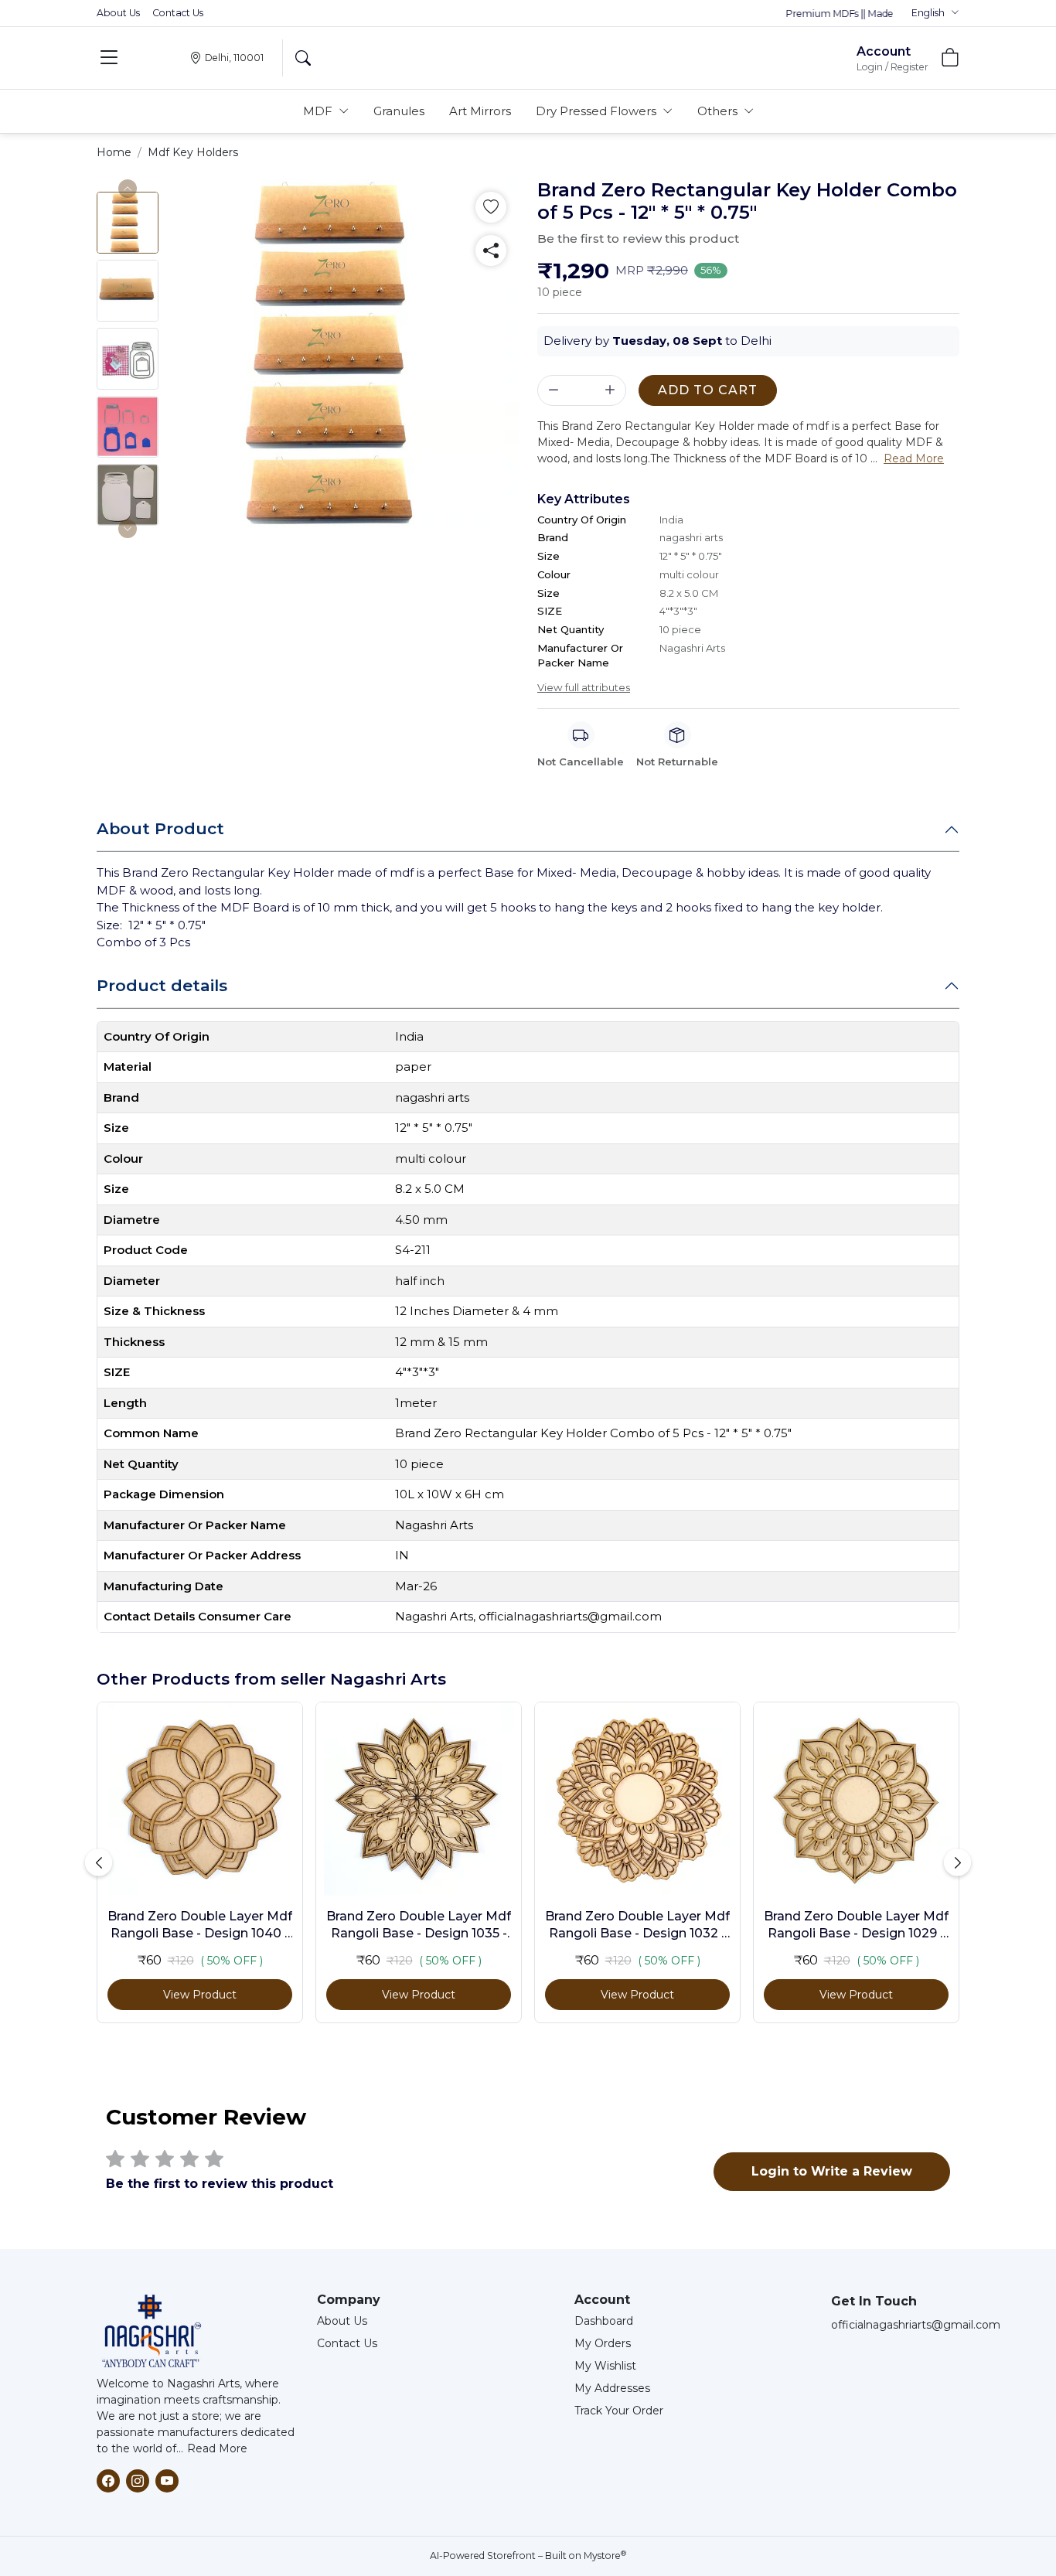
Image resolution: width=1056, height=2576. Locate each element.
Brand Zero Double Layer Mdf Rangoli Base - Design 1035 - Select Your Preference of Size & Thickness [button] (419, 1926)
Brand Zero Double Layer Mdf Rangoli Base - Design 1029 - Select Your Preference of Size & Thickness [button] (856, 1926)
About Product (160, 828)
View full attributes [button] (584, 687)
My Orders (603, 2343)
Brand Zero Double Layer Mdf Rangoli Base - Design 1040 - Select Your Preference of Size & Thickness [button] (200, 1926)
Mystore (605, 2556)
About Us (118, 13)
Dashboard (604, 2321)
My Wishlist (605, 2366)
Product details (162, 985)
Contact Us (178, 13)
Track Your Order (619, 2411)
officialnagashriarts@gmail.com (916, 2325)
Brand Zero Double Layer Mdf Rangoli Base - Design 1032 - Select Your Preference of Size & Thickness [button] (637, 1926)
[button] (935, 13)
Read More (217, 2448)
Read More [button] (914, 458)
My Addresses (612, 2388)
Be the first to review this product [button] (638, 239)
